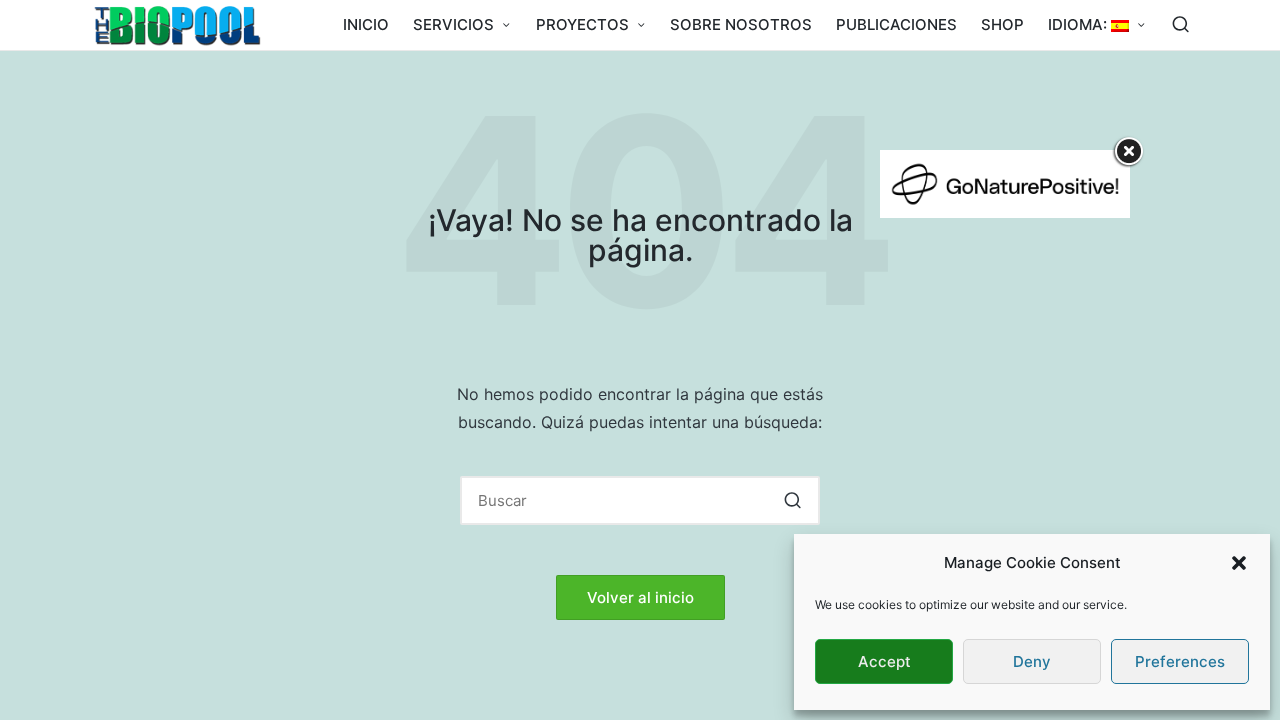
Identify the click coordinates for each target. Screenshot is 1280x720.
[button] (1239, 563)
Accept (884, 661)
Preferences (1180, 661)
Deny (1032, 661)
